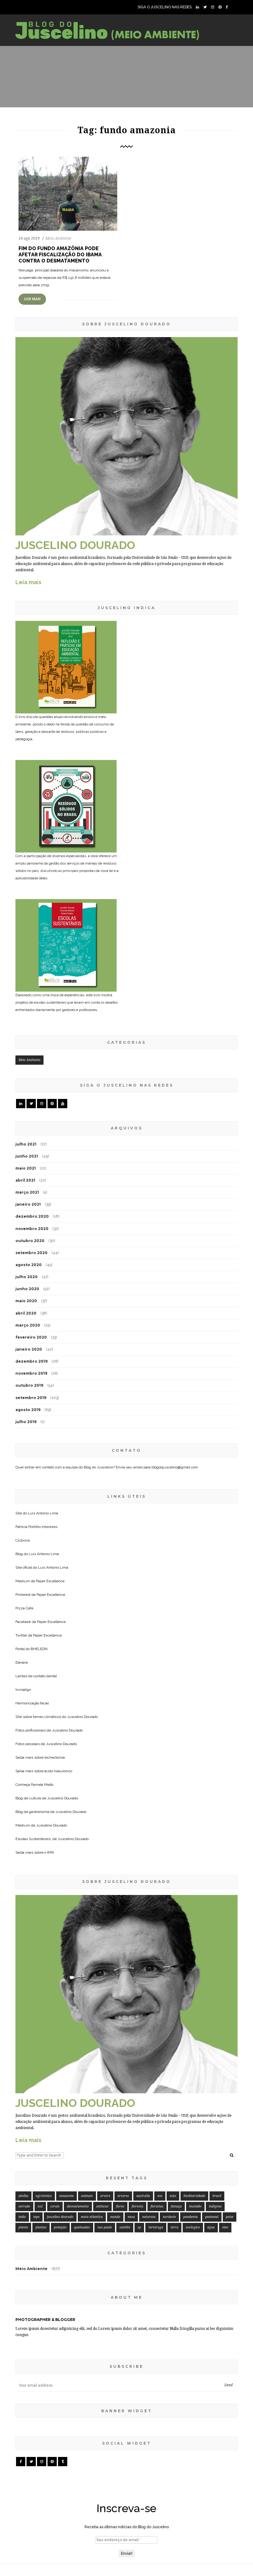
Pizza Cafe (24, 1608)
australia (143, 2196)
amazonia (66, 2196)
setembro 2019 (31, 1398)
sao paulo (105, 2227)
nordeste (169, 2217)
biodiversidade (194, 2196)
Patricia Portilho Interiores (36, 1527)
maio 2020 (26, 1301)
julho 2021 (26, 1144)
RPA (51, 1852)
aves (173, 2196)
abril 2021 (25, 1180)
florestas (157, 2206)
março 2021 (27, 1192)
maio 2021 (26, 1168)
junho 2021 (27, 1156)
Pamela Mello (42, 1785)
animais (87, 2196)
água (211, 2227)
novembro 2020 (32, 1229)
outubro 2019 (29, 1385)
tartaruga (156, 2227)
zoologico (193, 2227)
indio (22, 2217)
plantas (41, 2227)
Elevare (22, 1662)
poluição (60, 2227)
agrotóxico (44, 2196)
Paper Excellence (50, 1581)
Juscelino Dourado (82, 1717)
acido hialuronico (58, 1771)
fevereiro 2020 (31, 1337)
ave (160, 2196)
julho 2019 (26, 1422)
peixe (230, 2217)
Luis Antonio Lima (43, 1513)
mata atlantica (92, 2217)
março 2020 (28, 1325)
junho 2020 (27, 1289)
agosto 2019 (28, 1410)
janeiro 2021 (28, 1204)
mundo (115, 2217)
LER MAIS (32, 299)
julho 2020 (27, 1277)
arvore (105, 2196)
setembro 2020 (31, 1253)
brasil (217, 2196)
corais (55, 2206)
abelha (23, 2196)
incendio (195, 2206)
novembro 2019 (31, 1373)
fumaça (176, 2206)
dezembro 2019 (31, 1361)
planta (23, 2227)
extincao (102, 2206)
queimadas (82, 2227)
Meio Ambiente (58, 238)
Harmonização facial (32, 1703)
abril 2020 (26, 1313)
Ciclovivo (23, 1540)
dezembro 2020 (32, 1216)
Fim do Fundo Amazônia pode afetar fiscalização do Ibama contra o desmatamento (60, 255)
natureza (149, 2217)
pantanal (212, 2217)
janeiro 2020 (29, 1349)
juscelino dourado (60, 2217)
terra (174, 2227)
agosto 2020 (29, 1265)
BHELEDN (39, 1649)
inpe (36, 2217)
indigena (215, 2206)
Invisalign (23, 1690)
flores (120, 2206)
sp (139, 2227)
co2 (40, 2206)
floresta (137, 2206)
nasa (131, 2217)
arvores (123, 2196)
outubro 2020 (30, 1241)
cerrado (24, 2206)
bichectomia (55, 1757)
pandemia (191, 2217)
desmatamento (78, 2206)
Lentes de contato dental (36, 1676)
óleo (225, 2227)
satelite (125, 2227)
